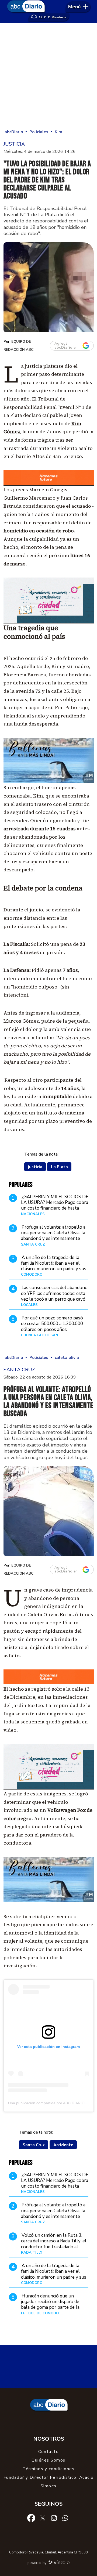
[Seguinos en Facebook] (31, 2518)
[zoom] (49, 287)
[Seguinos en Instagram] (54, 2518)
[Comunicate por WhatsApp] (65, 2518)
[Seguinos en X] (43, 2518)
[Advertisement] (48, 77)
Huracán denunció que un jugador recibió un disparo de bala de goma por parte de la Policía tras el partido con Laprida (50, 2307)
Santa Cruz (34, 2145)
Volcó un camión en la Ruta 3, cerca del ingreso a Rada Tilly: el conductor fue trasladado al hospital (54, 2244)
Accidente (63, 2145)
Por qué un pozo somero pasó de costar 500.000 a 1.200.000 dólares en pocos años (52, 1324)
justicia (35, 1167)
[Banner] (49, 484)
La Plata (59, 1167)
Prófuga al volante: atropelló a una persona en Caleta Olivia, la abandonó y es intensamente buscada (53, 1236)
